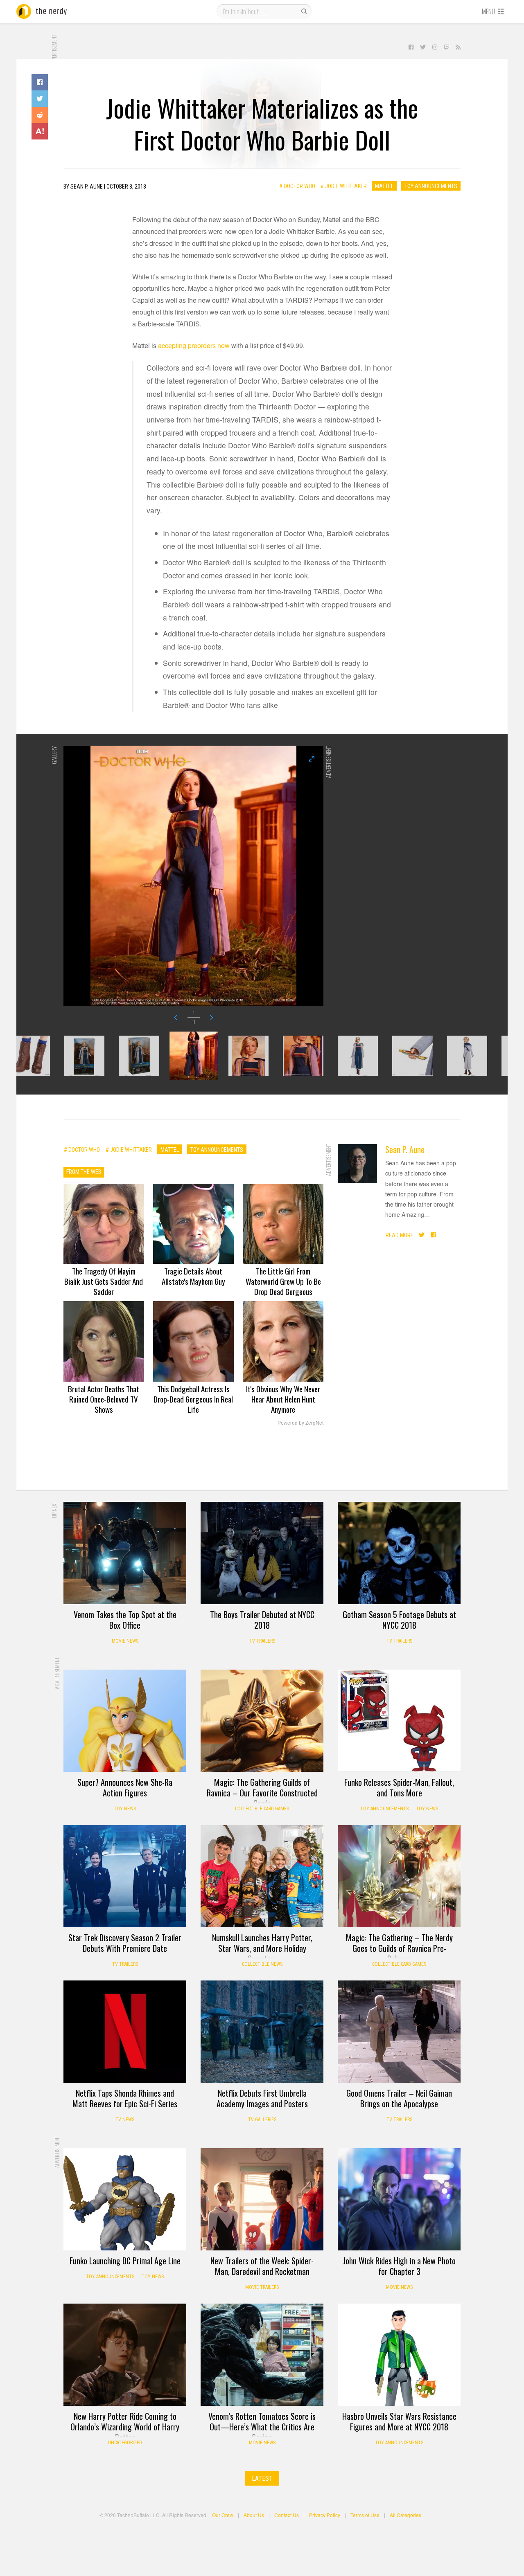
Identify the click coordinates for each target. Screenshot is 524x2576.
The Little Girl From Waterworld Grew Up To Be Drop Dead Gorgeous (283, 1281)
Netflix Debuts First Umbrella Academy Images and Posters (262, 2098)
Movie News (125, 1641)
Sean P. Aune (405, 1149)
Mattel (384, 186)
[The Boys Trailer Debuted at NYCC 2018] (262, 1553)
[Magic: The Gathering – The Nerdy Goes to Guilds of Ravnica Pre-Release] (399, 1876)
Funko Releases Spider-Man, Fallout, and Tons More (399, 1787)
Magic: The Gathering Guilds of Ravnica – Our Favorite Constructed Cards (262, 1793)
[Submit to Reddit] (40, 115)
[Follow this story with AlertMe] (40, 131)
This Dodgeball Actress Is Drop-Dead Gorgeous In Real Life (193, 1399)
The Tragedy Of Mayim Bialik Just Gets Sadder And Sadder (104, 1281)
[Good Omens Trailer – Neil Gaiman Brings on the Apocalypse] (399, 2032)
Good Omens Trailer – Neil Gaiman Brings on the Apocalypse (399, 2098)
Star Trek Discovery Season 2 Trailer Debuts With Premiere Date (125, 1943)
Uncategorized (125, 2443)
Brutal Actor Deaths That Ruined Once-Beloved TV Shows (104, 1399)
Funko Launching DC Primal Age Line (125, 2261)
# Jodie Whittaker (344, 186)
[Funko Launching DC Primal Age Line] (125, 2199)
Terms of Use (365, 2515)
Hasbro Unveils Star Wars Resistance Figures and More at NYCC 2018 (399, 2421)
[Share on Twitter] (40, 99)
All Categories (405, 2515)
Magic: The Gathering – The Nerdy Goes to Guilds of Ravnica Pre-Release (399, 1948)
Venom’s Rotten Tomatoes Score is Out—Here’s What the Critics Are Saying (262, 2427)
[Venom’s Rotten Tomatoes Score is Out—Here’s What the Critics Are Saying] (262, 2355)
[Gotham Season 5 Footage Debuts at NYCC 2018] (399, 1553)
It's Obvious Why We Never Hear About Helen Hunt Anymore (283, 1399)
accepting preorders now (194, 345)
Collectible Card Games (262, 1809)
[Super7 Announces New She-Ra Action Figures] (125, 1721)
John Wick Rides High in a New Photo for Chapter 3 (399, 2266)
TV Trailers (262, 1641)
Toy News (125, 1809)
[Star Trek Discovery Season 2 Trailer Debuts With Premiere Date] (125, 1876)
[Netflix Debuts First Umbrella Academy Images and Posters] (262, 2032)
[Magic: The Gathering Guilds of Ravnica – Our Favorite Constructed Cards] (262, 1721)
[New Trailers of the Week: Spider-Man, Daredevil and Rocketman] (262, 2199)
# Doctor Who (297, 186)
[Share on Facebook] (40, 82)
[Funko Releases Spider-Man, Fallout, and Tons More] (399, 1721)
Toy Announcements (431, 186)
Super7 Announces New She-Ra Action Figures (125, 1787)
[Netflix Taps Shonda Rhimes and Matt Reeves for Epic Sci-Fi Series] (125, 2032)
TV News (125, 2120)
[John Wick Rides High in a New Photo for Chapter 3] (399, 2199)
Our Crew (223, 2515)
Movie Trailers (262, 2287)
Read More (400, 1235)
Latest (262, 2478)
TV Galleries (262, 2120)
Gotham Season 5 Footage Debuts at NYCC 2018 (399, 1620)
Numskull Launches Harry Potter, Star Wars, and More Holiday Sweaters (262, 1948)
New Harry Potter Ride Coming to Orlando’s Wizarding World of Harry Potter (125, 2427)
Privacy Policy (325, 2515)
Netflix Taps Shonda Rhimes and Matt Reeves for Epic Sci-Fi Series (125, 2098)
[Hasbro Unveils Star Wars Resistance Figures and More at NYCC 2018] (399, 2355)
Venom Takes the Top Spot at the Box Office (125, 1620)
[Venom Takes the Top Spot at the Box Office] (125, 1553)
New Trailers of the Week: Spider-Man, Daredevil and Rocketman (262, 2266)
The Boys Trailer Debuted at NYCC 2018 (262, 1620)
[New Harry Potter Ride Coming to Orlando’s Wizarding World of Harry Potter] (125, 2355)
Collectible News (262, 1964)
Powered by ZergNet (300, 1423)
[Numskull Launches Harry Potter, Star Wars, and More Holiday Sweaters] (262, 1876)
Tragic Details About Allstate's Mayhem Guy (193, 1276)
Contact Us (287, 2515)
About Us (254, 2515)
